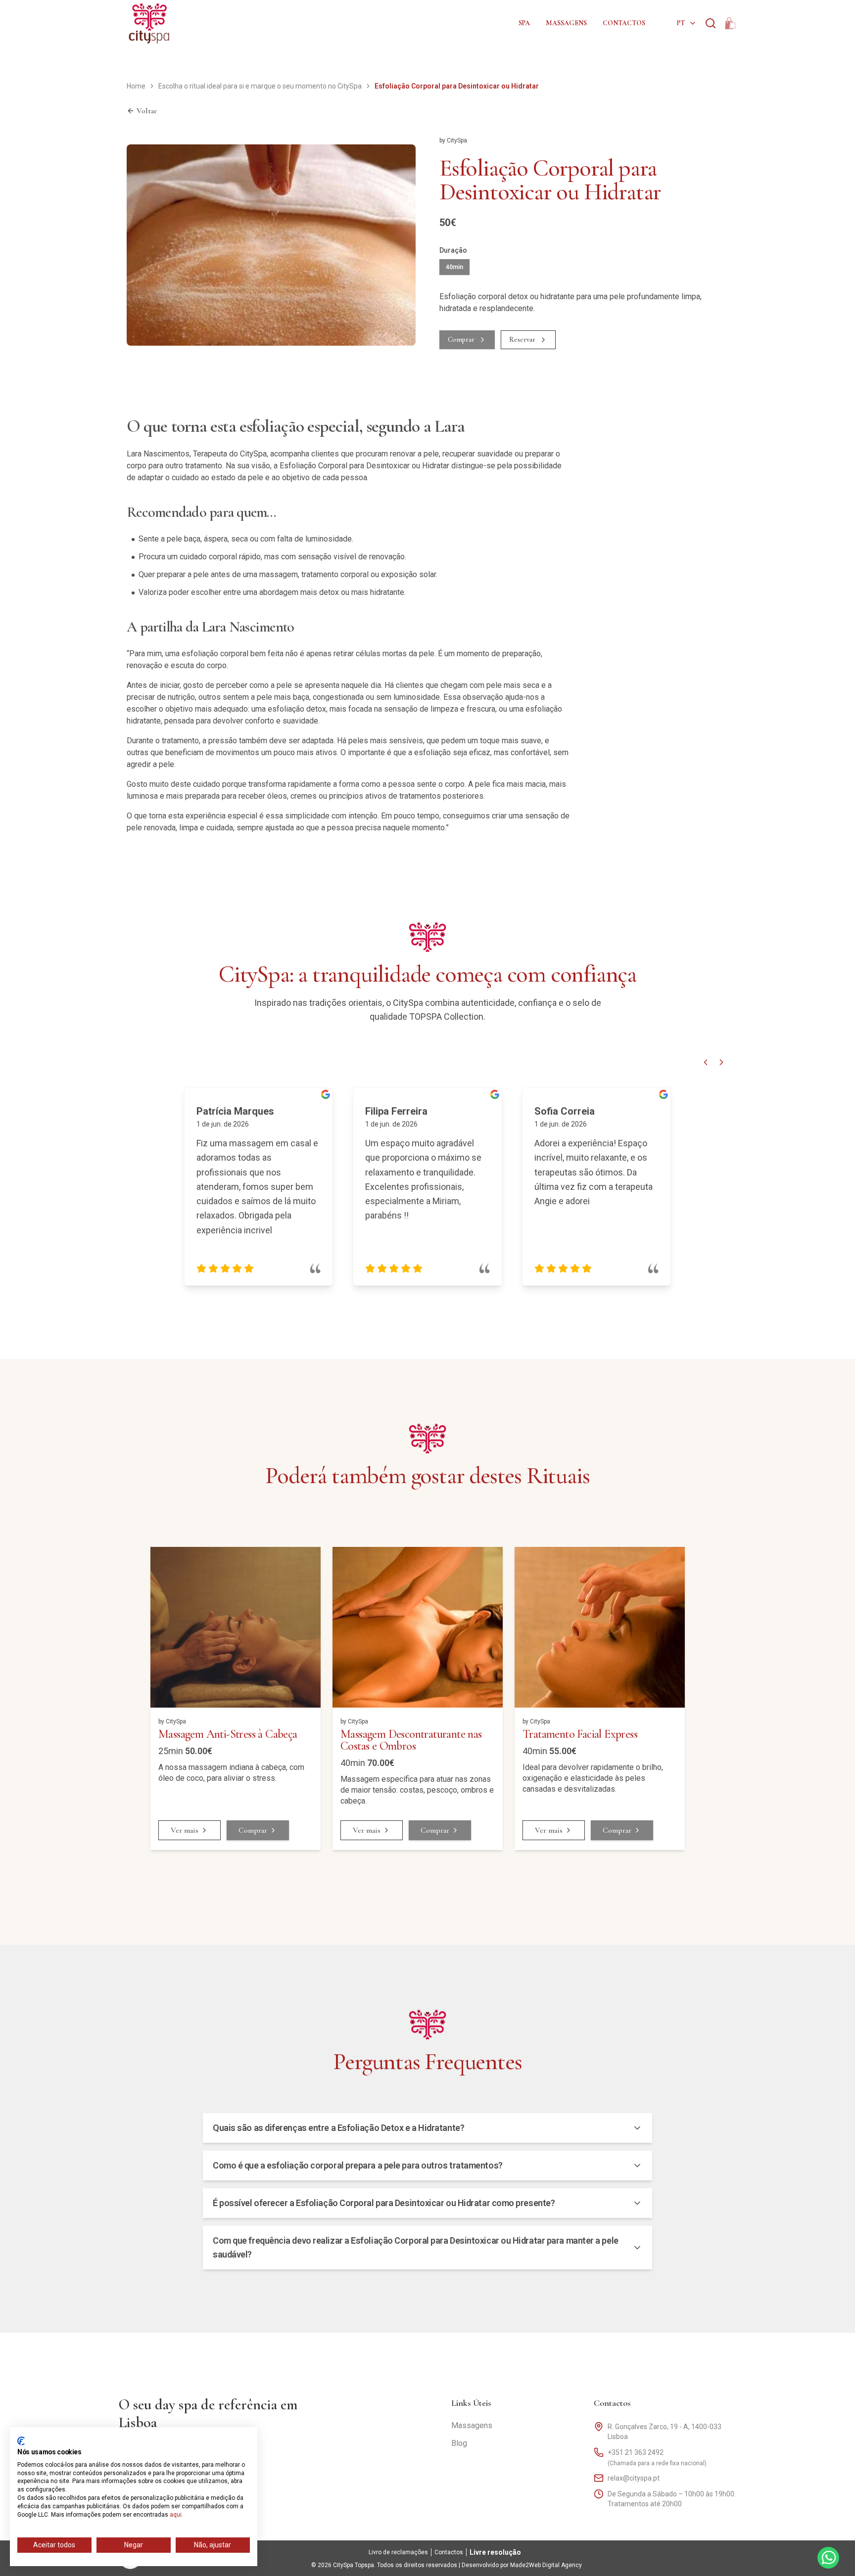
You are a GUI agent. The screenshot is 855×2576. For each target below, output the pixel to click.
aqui (176, 2515)
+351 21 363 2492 (636, 2452)
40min (454, 267)
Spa (524, 23)
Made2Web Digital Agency (546, 2565)
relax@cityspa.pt (634, 2478)
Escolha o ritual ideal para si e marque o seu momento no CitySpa (260, 86)
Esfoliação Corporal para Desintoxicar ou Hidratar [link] (457, 86)
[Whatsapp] (828, 2558)
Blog (459, 2443)
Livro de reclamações (398, 2552)
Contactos (612, 2403)
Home (136, 86)
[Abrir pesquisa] (711, 23)
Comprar (461, 339)
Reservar (522, 339)
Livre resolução (495, 2552)
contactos (624, 23)
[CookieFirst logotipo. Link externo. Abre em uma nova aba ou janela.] (21, 2441)
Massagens (566, 23)
